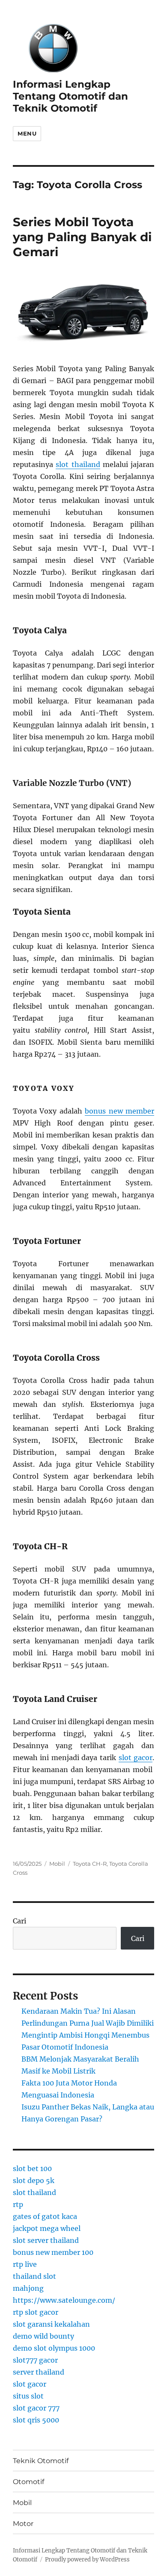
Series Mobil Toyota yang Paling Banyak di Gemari (82, 237)
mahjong (28, 2288)
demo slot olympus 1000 (54, 2348)
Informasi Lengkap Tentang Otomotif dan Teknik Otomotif (70, 96)
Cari (19, 1921)
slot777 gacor (35, 2360)
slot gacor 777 (36, 2408)
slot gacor (136, 1758)
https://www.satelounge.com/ (64, 2300)
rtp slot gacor (36, 2312)
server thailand (39, 2372)
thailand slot (34, 2276)
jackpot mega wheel (47, 2228)
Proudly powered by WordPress (87, 2560)
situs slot (28, 2396)
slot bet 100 (32, 2168)
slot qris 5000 (36, 2420)
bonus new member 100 (53, 2252)
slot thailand (78, 464)
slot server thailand (46, 2240)
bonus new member (119, 1111)
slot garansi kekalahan (51, 2324)
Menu (27, 133)
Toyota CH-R (90, 1864)
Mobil (57, 1864)
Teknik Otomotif (41, 2461)
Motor (23, 2524)
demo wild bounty (43, 2336)
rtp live (25, 2264)
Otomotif (28, 2482)
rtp (18, 2204)
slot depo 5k (34, 2180)
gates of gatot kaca (45, 2216)
